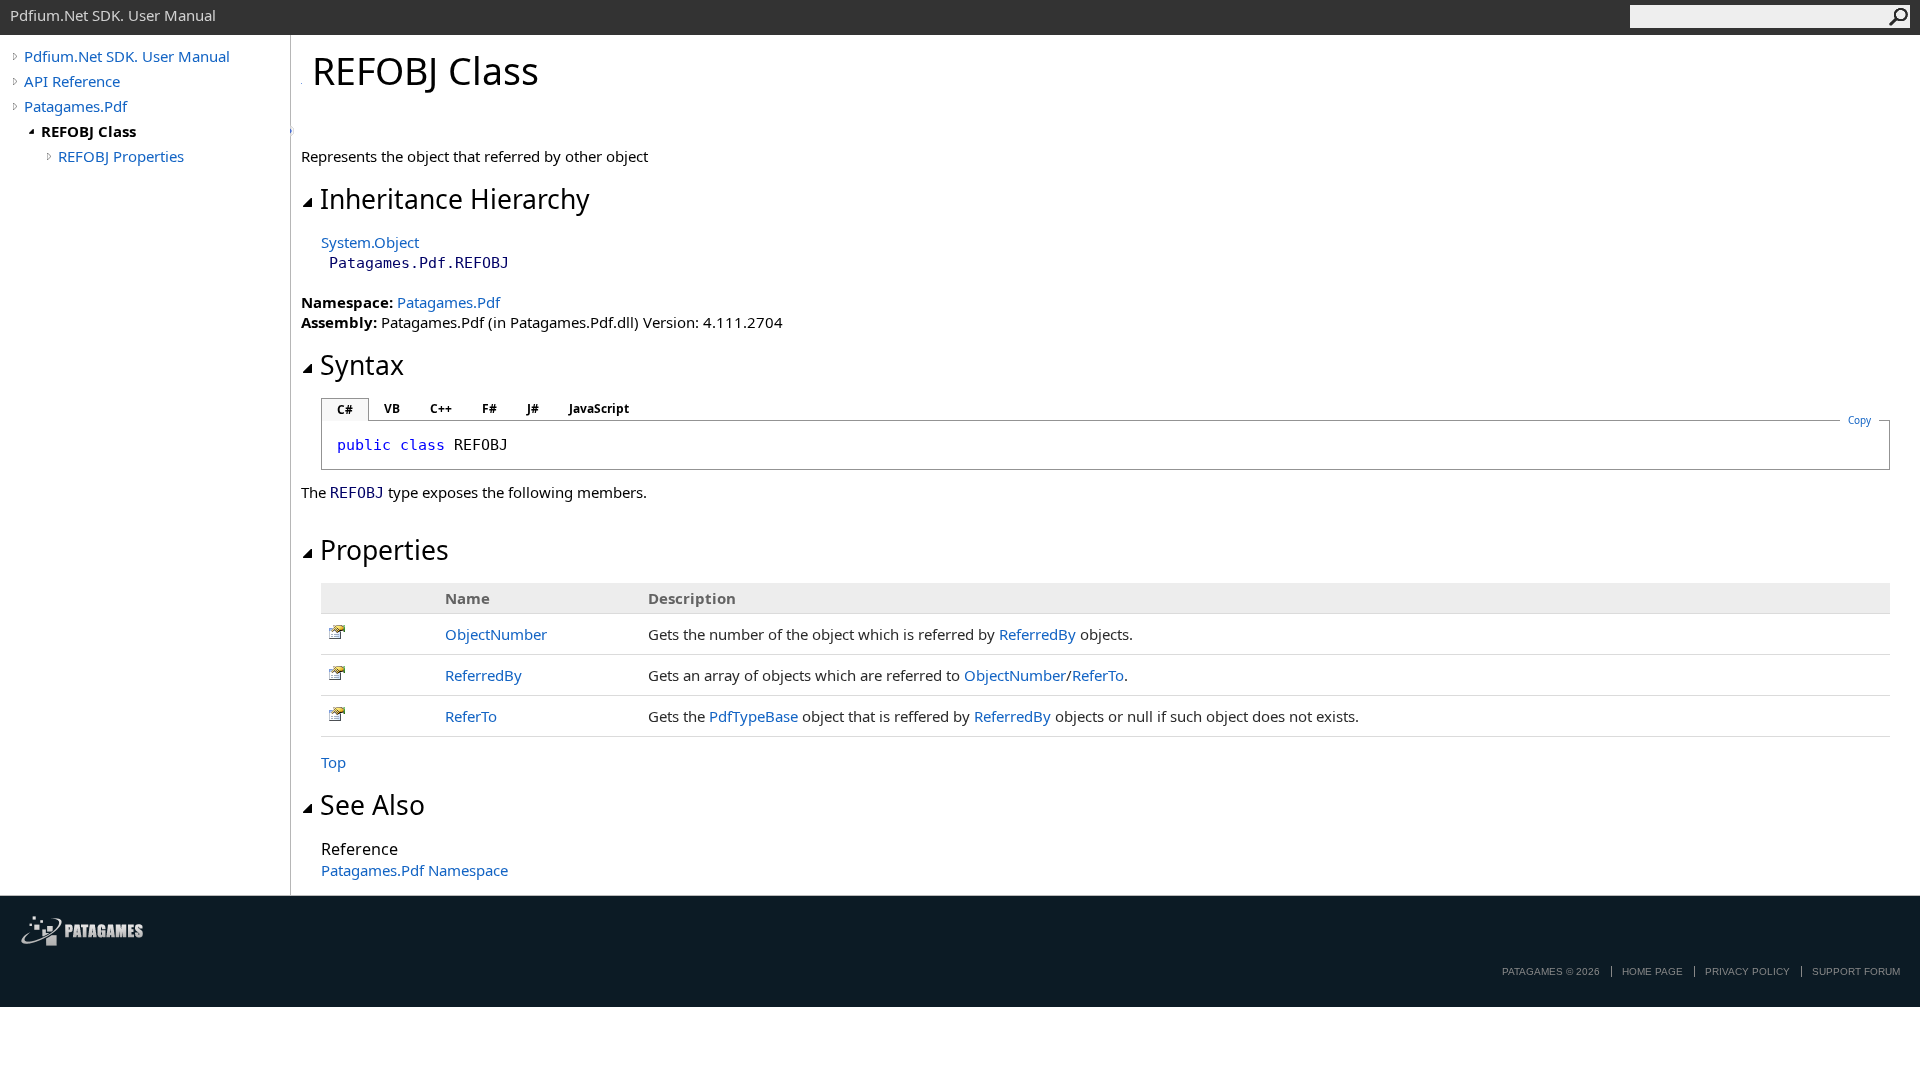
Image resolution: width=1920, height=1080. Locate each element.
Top (333, 762)
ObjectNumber (496, 634)
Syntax (362, 365)
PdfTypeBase (753, 716)
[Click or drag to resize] (292, 131)
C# (345, 409)
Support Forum (1856, 971)
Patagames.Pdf (75, 106)
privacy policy (1747, 971)
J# (533, 408)
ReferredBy (1037, 634)
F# (489, 408)
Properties (384, 550)
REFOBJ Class (88, 131)
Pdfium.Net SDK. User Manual (127, 56)
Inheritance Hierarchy (455, 199)
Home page (1652, 971)
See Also (372, 805)
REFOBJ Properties (121, 156)
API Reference (72, 81)
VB (392, 408)
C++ (441, 408)
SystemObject (370, 242)
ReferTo (1098, 675)
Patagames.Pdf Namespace (414, 870)
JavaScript (599, 408)
